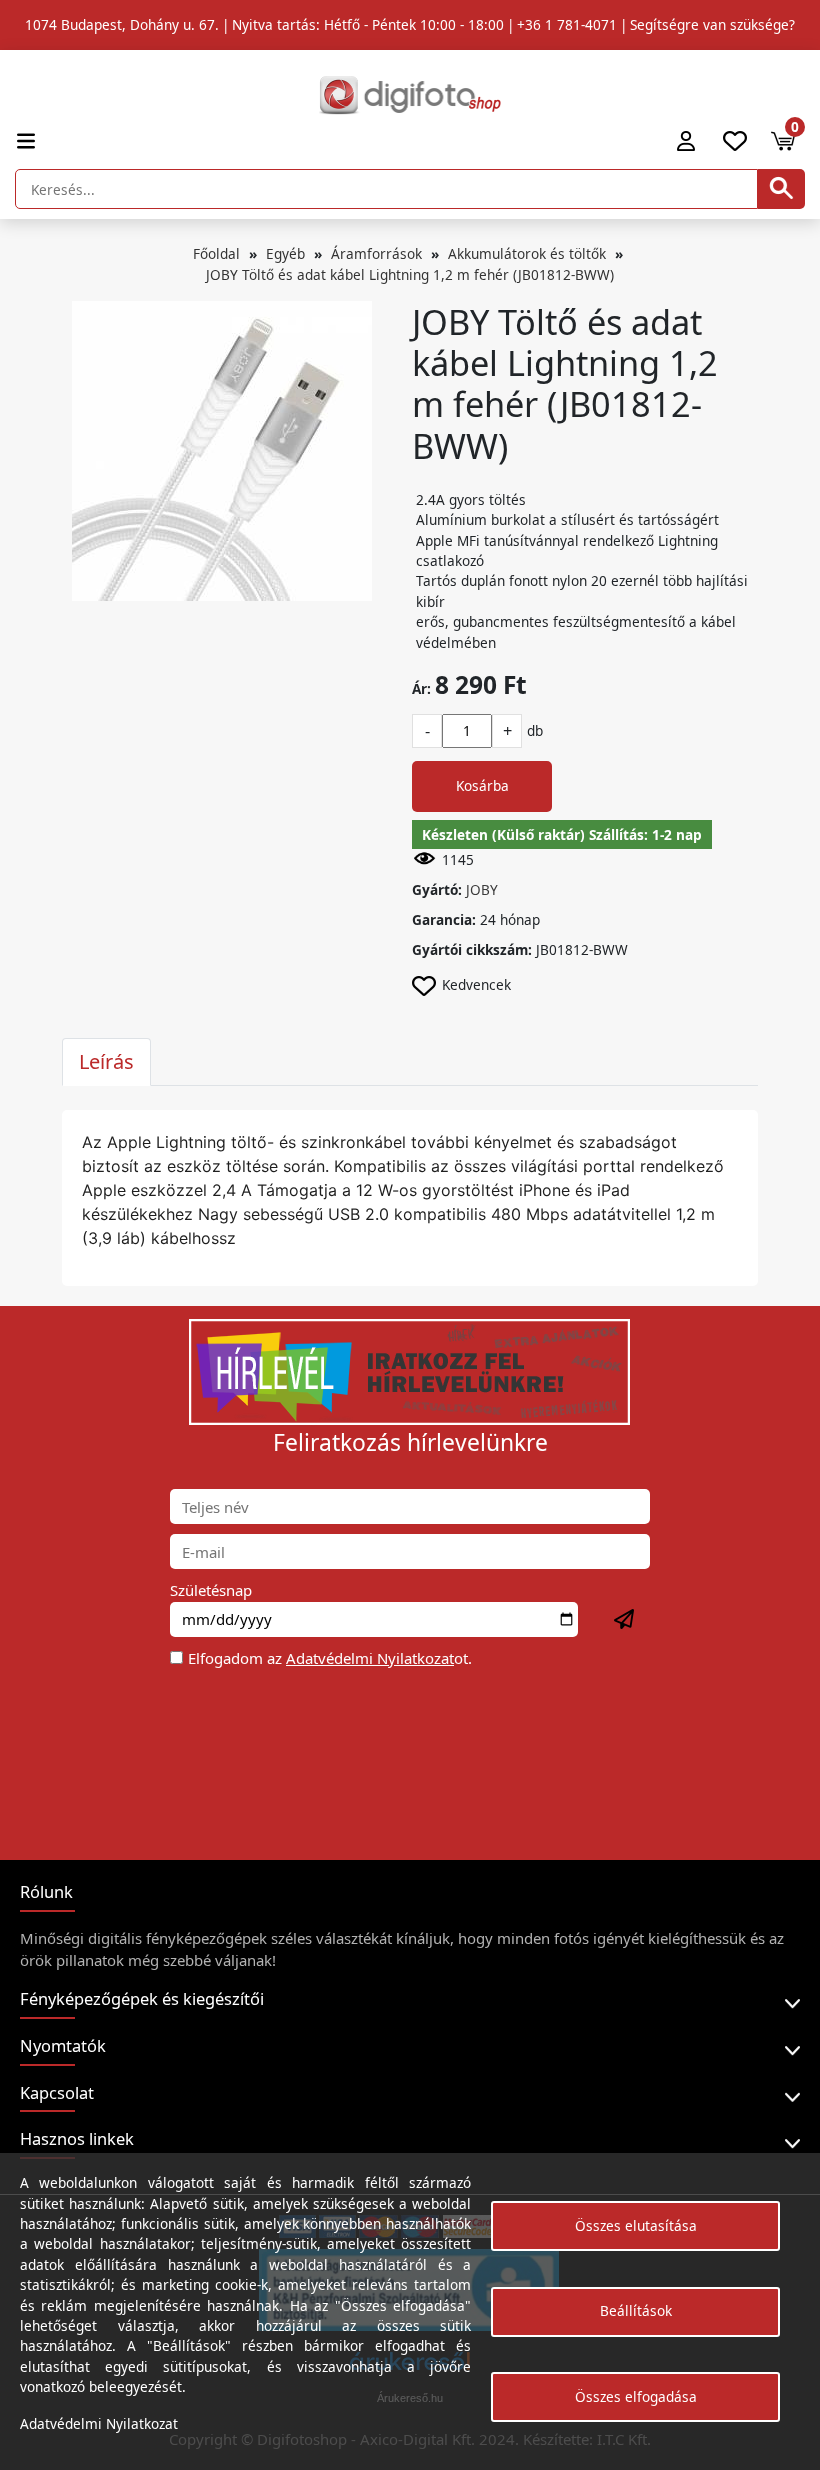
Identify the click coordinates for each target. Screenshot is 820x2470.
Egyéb (285, 253)
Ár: (421, 688)
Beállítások (636, 2310)
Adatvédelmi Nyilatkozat (370, 1658)
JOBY (482, 889)
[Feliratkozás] (625, 1620)
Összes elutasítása (636, 2225)
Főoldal (216, 253)
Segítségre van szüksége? (712, 24)
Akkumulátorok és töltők (527, 253)
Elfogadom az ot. (330, 1658)
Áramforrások (376, 253)
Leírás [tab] (106, 1061)
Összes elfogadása (636, 2396)
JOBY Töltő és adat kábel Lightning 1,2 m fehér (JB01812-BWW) (410, 274)
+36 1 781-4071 (567, 24)
